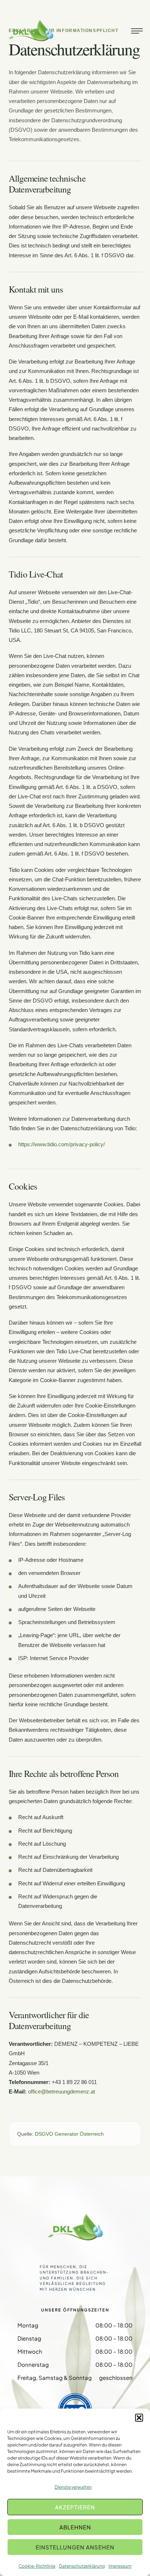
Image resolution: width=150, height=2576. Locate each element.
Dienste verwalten (73, 2487)
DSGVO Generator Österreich (69, 2134)
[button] (139, 2418)
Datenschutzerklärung (82, 2566)
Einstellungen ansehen (75, 2547)
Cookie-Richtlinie (37, 2566)
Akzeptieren (75, 2507)
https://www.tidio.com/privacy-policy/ (62, 1144)
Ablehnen (75, 2527)
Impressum (120, 2566)
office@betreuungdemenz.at (62, 2091)
